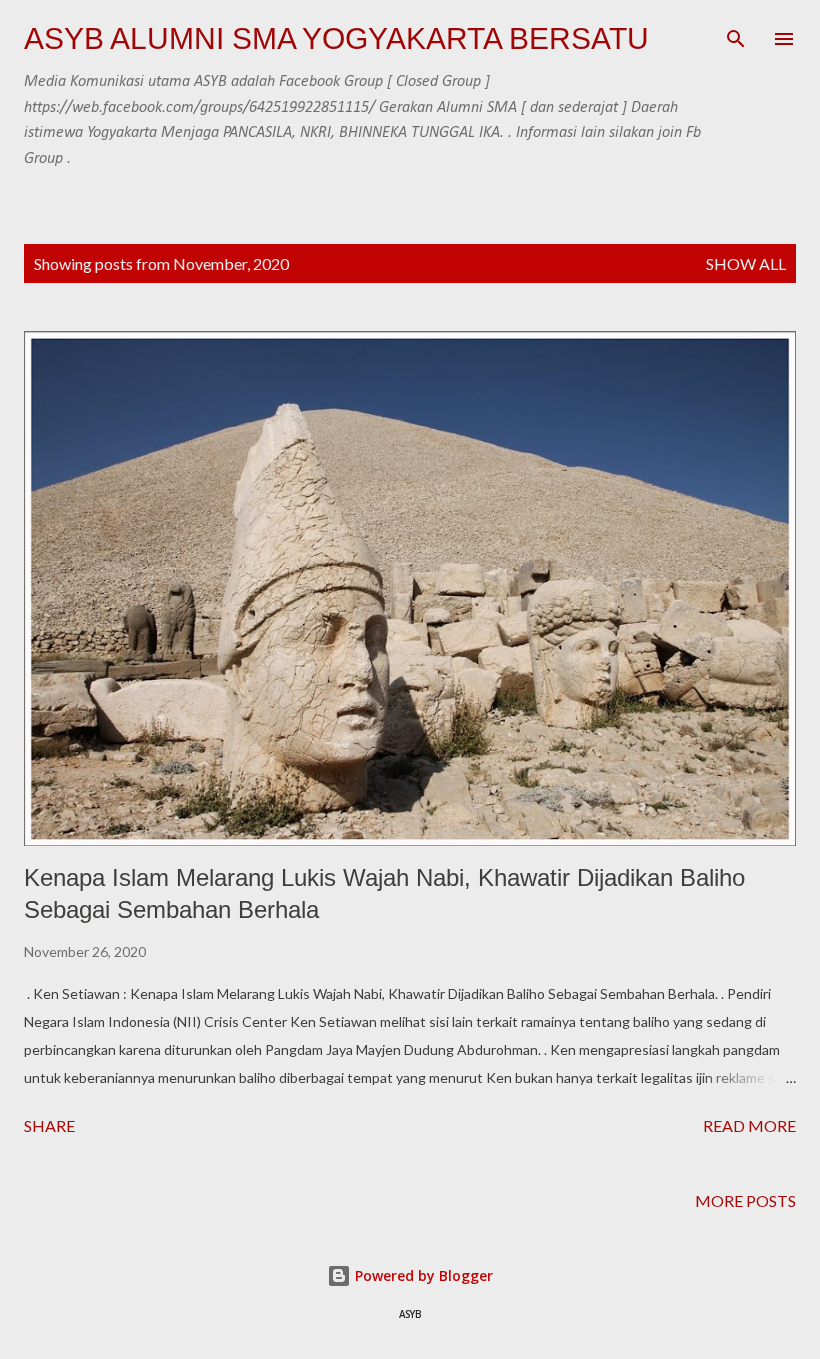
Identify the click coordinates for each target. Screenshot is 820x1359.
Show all (746, 263)
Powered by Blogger (422, 1275)
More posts (745, 1200)
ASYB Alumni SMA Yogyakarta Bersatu (336, 38)
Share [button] (49, 1125)
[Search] (736, 36)
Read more (749, 1125)
